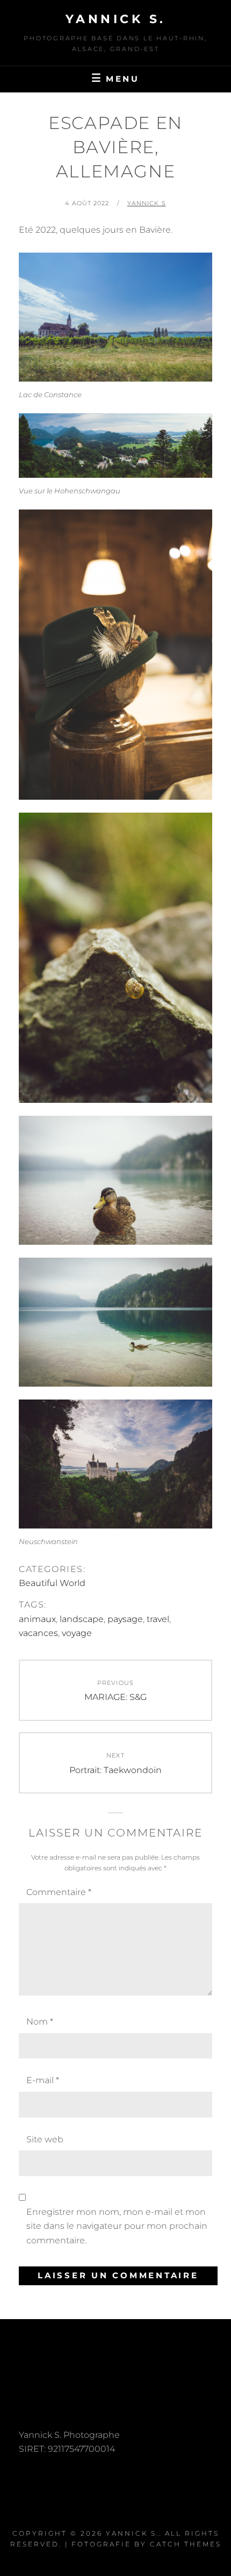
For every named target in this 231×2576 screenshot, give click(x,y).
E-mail (43, 2080)
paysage (125, 1619)
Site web (45, 2139)
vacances (38, 1633)
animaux (37, 1619)
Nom (40, 2022)
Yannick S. (116, 19)
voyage (77, 1633)
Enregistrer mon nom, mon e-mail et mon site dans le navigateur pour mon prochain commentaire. (117, 2226)
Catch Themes (186, 2544)
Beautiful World (52, 1583)
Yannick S (147, 203)
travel (158, 1619)
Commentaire (59, 1892)
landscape (82, 1619)
